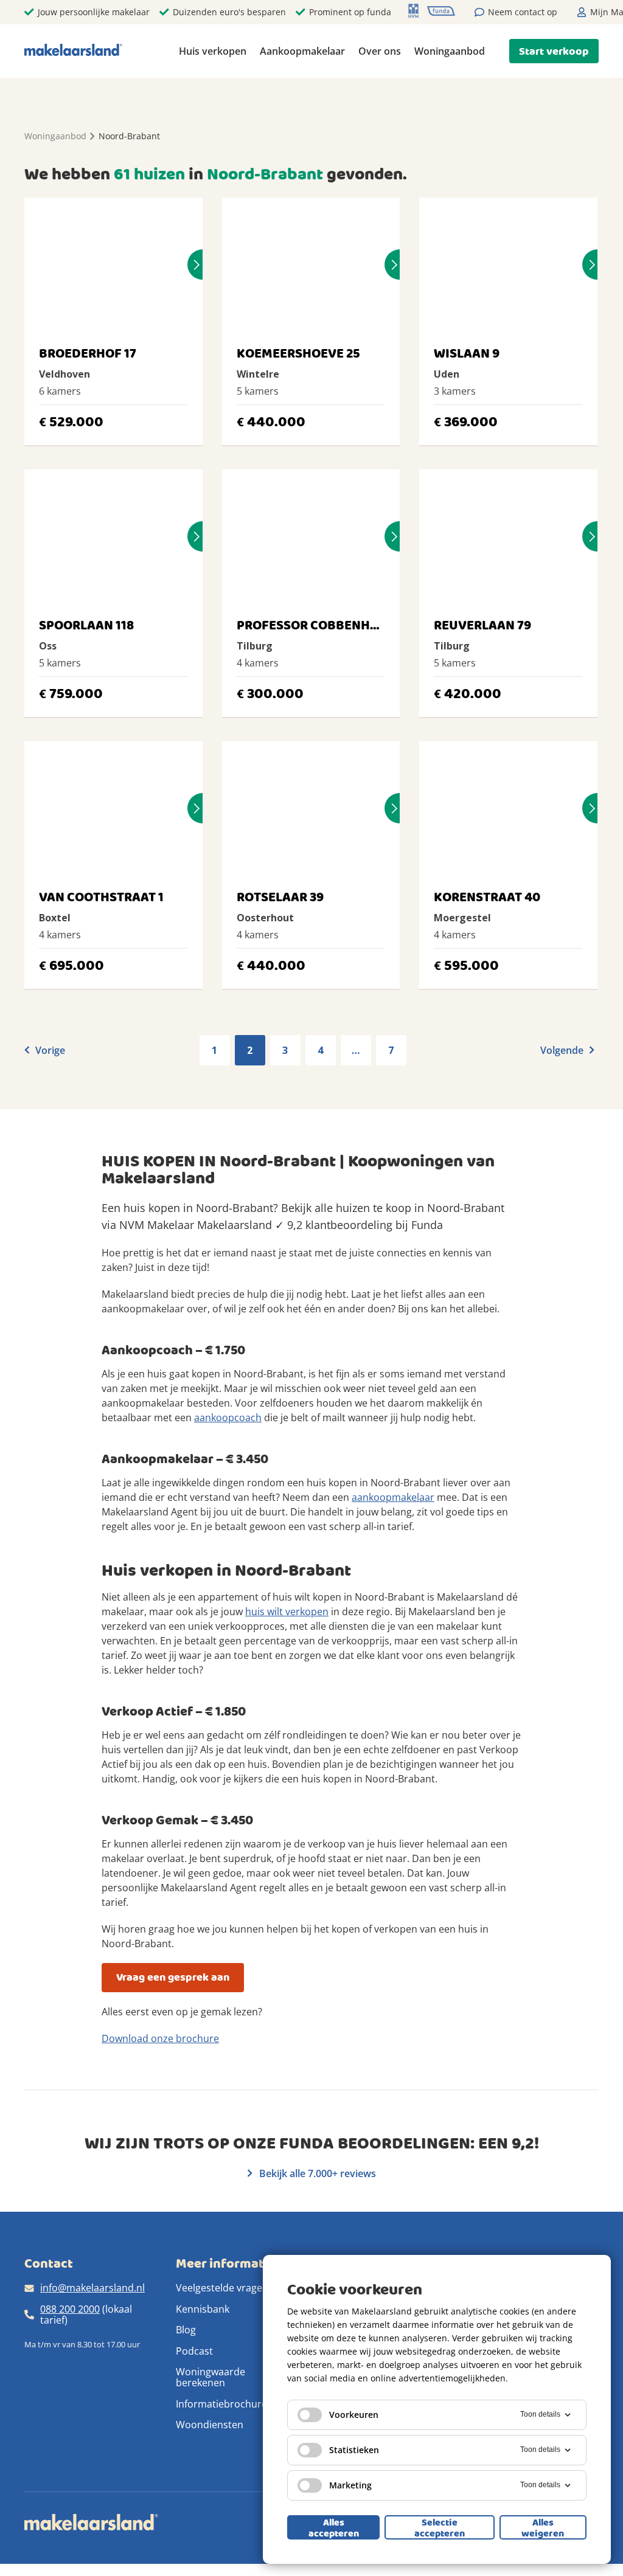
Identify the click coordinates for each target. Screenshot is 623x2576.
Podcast (194, 2351)
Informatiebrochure (221, 2404)
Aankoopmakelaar (302, 51)
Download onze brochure (160, 2038)
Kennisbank (203, 2309)
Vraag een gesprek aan (173, 1977)
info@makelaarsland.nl (92, 2288)
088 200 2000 (70, 2309)
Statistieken (354, 2450)
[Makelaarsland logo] (73, 51)
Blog (186, 2330)
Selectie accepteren (440, 2527)
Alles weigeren (543, 2527)
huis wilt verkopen (287, 1612)
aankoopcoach (228, 1418)
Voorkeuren (354, 2415)
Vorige (49, 1050)
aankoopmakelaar (393, 1497)
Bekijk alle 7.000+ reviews (316, 2173)
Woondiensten (210, 2425)
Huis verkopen (213, 51)
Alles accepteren (334, 2527)
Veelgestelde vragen (222, 2288)
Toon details (540, 2414)
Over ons (380, 51)
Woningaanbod (450, 51)
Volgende (563, 1050)
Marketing (350, 2485)
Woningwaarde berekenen (211, 2377)
